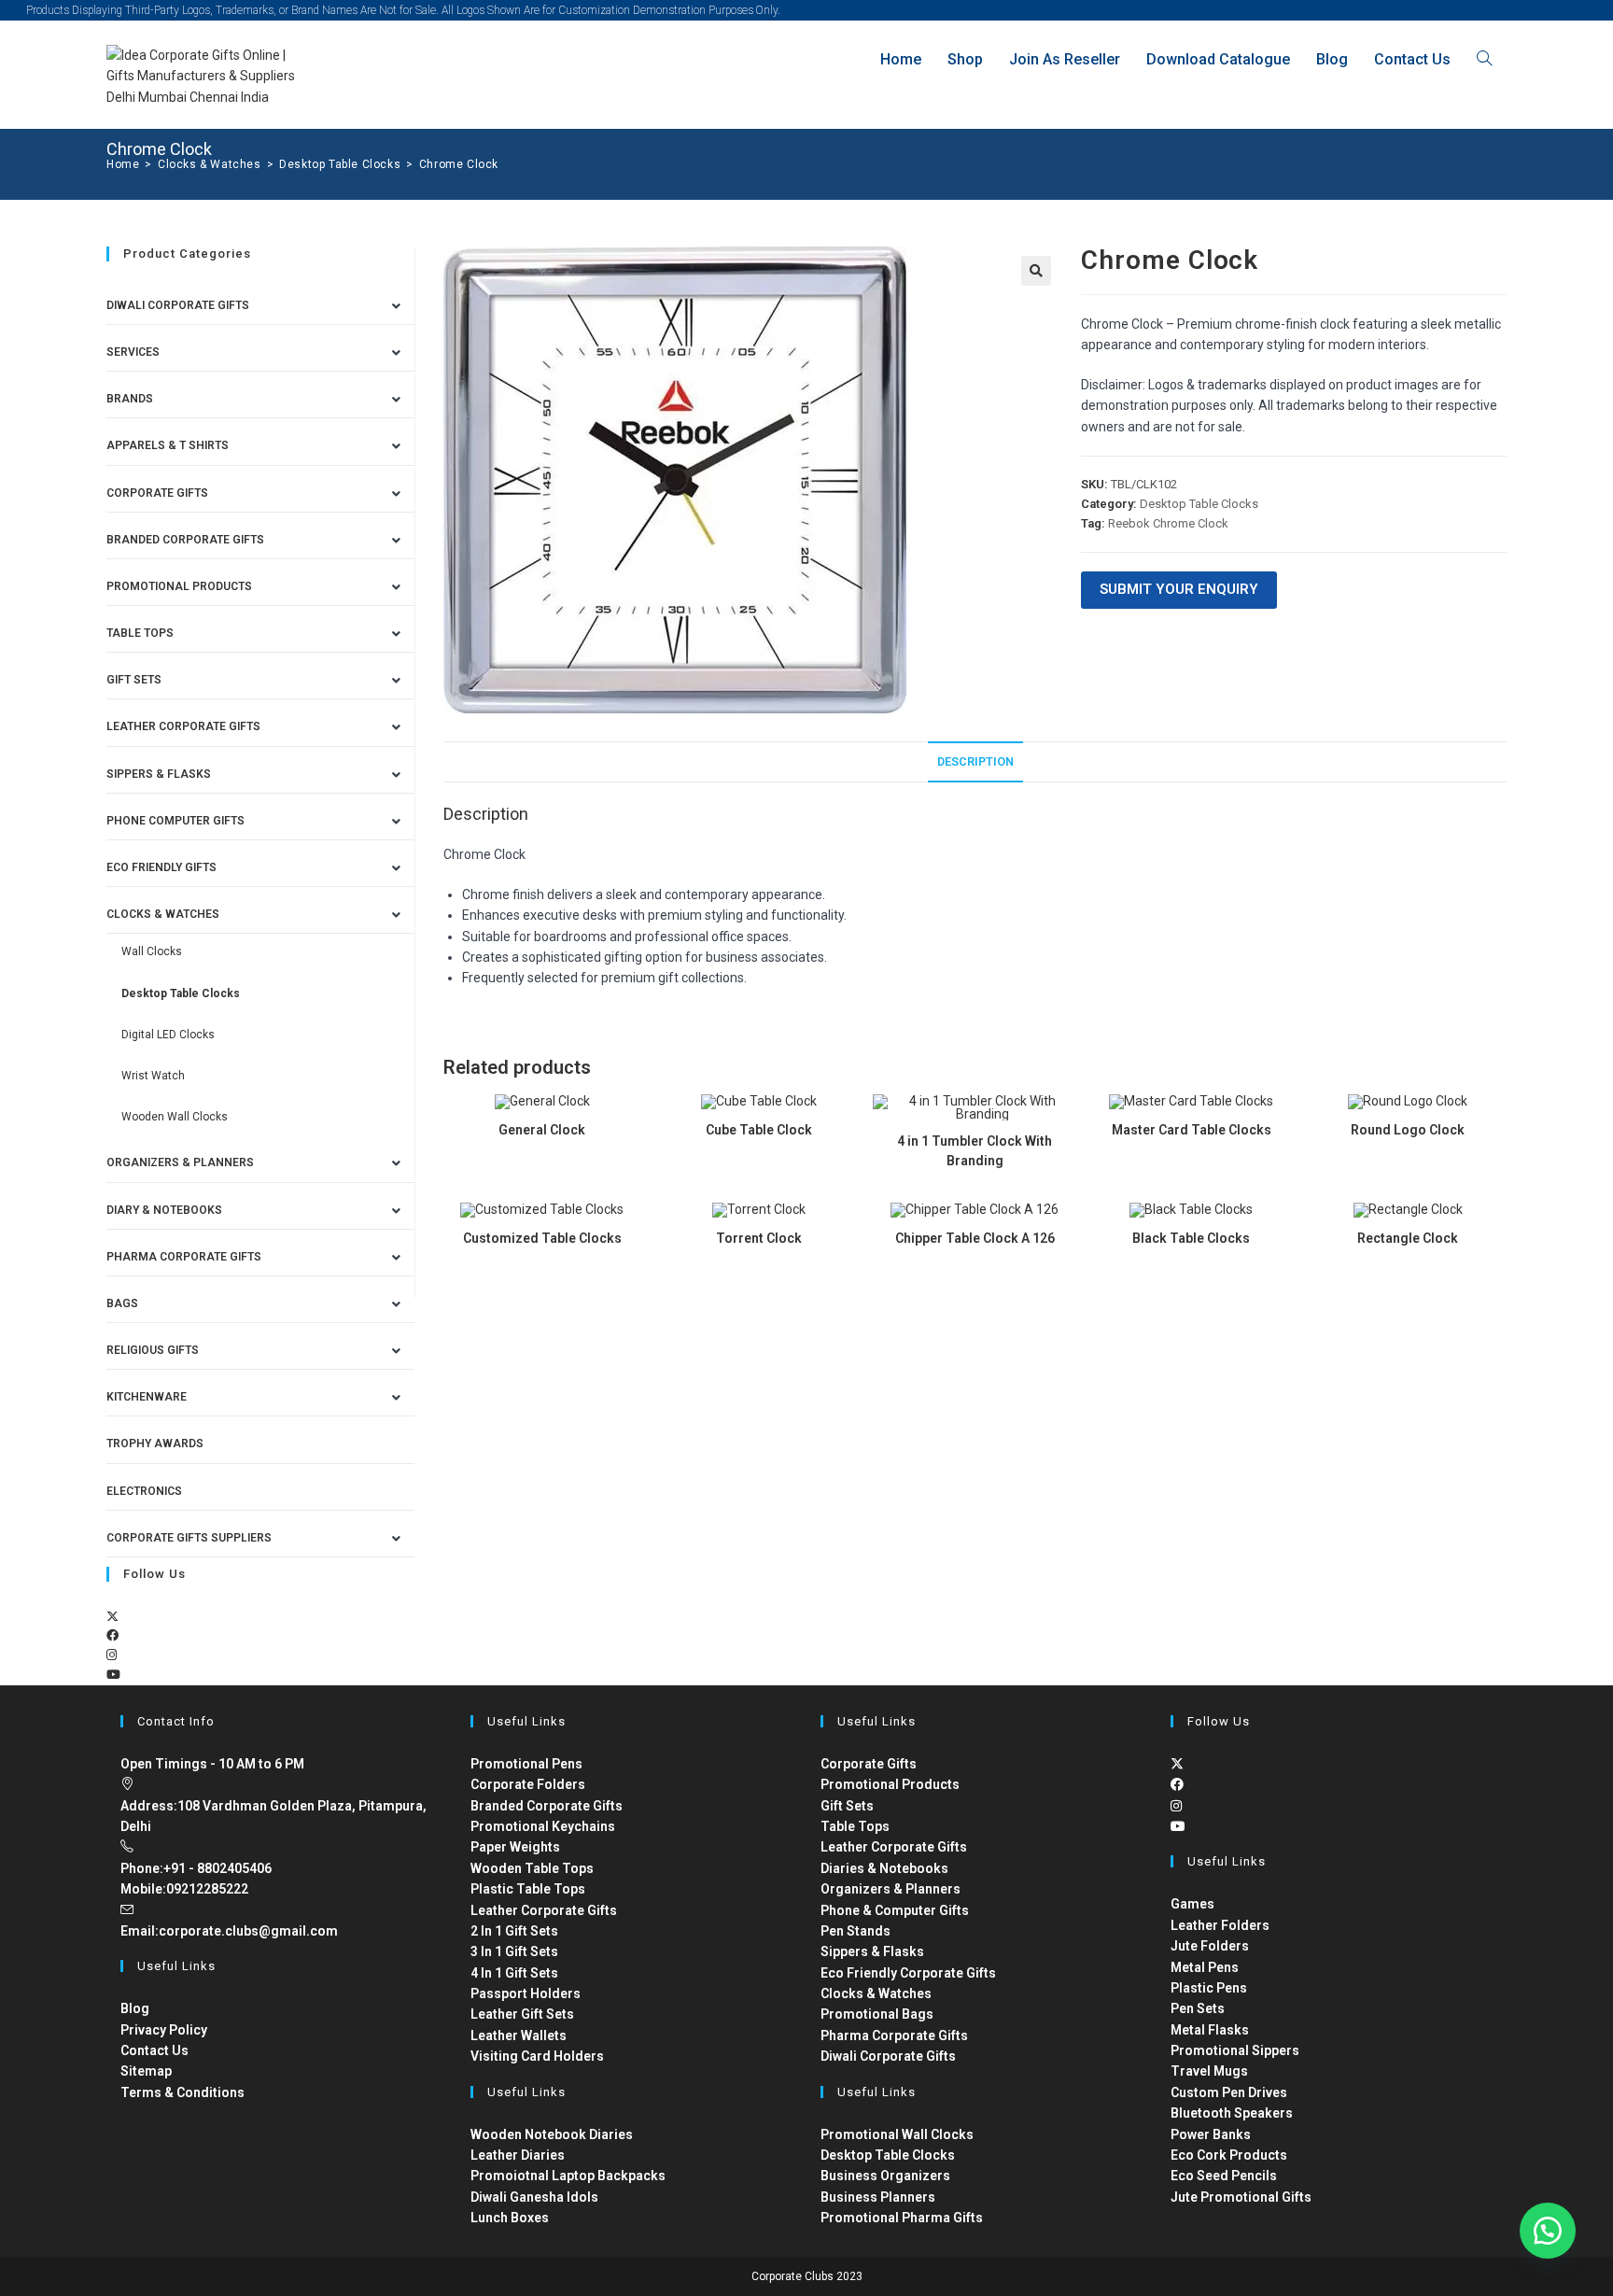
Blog (135, 2008)
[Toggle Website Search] (1484, 59)
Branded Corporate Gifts (547, 1806)
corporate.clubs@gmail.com (248, 1931)
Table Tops (140, 633)
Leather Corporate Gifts (183, 726)
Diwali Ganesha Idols (534, 2197)
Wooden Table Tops (532, 1868)
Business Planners (878, 2197)
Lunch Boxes (510, 2218)
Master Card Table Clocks (1192, 1130)
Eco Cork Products (1229, 2155)
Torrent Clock (759, 1238)
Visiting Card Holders (537, 2056)
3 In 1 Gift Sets (514, 1951)
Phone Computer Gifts (175, 821)
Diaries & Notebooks (884, 1868)
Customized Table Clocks (542, 1238)
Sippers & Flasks (159, 774)
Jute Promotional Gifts (1241, 2197)
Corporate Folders (528, 1784)
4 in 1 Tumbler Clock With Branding (975, 1151)
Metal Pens (1205, 1967)
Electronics (144, 1491)
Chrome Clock (459, 164)
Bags (122, 1303)
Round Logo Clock (1408, 1130)
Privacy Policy (164, 2030)
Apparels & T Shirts (168, 445)
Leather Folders (1220, 1925)
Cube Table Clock (759, 1130)
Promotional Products (179, 586)
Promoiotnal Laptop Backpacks (568, 2176)
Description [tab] (975, 761)
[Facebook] (112, 1635)
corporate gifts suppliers (189, 1538)
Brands (130, 399)
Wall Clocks (152, 951)
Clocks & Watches (163, 914)
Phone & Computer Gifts (895, 1910)
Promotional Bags (877, 2014)
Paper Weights (515, 1847)
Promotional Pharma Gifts (902, 2218)
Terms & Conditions (182, 2092)
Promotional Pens (526, 1764)
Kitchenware (147, 1397)
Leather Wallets (519, 2035)
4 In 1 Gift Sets (514, 1973)
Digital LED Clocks (168, 1035)
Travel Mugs (1209, 2071)
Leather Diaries (518, 2155)
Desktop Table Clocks (1199, 504)
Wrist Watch (153, 1076)
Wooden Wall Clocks (175, 1117)
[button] (1036, 271)
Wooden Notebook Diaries (552, 2134)
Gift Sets (134, 680)
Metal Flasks (1210, 2030)
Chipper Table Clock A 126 (975, 1238)
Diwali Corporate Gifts (178, 305)
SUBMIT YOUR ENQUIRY (1179, 589)
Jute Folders (1210, 1946)
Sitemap (146, 2071)
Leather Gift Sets (522, 2014)
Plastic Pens (1209, 1988)
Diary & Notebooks (164, 1210)
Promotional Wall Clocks (897, 2134)
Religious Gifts (153, 1350)
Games (1192, 1904)
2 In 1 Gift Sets (514, 1931)
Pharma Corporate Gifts (184, 1257)
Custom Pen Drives (1229, 2092)
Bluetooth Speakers (1232, 2113)
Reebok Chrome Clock (1168, 523)
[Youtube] (113, 1675)
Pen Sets (1198, 2008)
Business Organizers (885, 2176)
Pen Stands (856, 1931)
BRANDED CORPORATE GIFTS (185, 540)
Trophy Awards (155, 1444)
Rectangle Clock (1408, 1238)
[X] (112, 1617)
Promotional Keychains (543, 1826)
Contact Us (154, 2050)
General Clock (542, 1130)
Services (133, 352)
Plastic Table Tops (528, 1889)
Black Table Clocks (1191, 1238)
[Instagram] (112, 1655)
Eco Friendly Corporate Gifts (908, 1973)
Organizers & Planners (180, 1162)
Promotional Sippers (1235, 2050)
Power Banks (1211, 2134)
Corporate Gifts (157, 493)
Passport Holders (526, 1993)
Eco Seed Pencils (1224, 2176)
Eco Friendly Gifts (161, 867)
